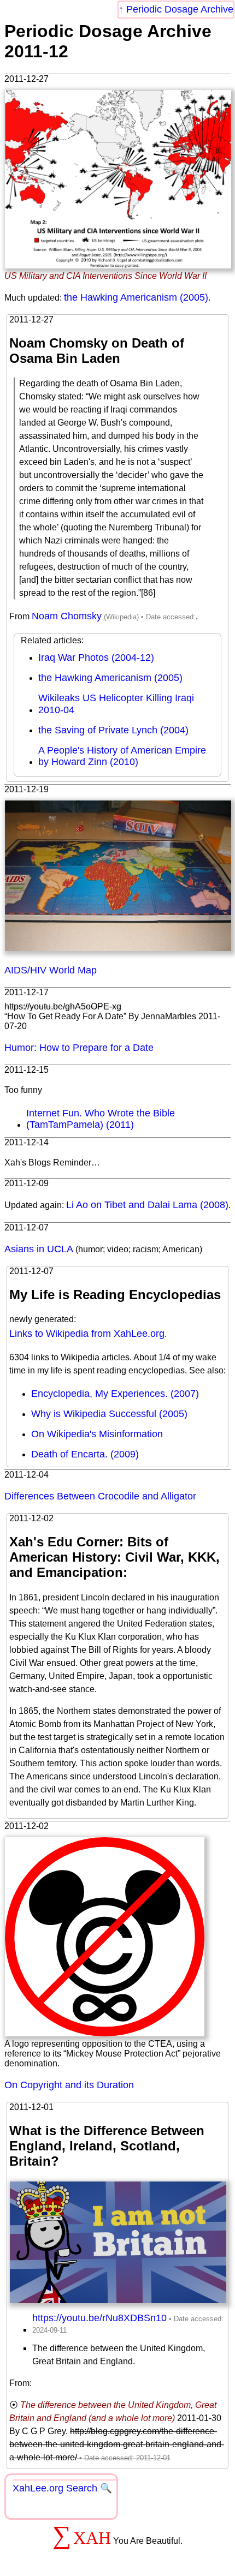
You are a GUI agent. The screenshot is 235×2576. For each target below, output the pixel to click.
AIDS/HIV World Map (51, 970)
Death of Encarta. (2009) (85, 1454)
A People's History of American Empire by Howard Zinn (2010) (122, 756)
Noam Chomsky (67, 616)
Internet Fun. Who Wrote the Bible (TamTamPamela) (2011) (101, 1119)
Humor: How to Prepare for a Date (79, 1048)
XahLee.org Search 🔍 (62, 2488)
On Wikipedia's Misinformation (97, 1434)
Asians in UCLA (39, 1249)
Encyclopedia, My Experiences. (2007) (115, 1394)
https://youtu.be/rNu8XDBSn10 (99, 2318)
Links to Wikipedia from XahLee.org (87, 1334)
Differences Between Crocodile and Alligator (100, 1496)
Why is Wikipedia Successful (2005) (109, 1414)
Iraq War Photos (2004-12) (96, 658)
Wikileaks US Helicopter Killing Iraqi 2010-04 (116, 704)
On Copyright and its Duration (69, 2085)
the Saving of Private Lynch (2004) (113, 730)
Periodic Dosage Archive (180, 9)
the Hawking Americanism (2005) (136, 297)
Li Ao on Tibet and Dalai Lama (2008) (147, 1205)
